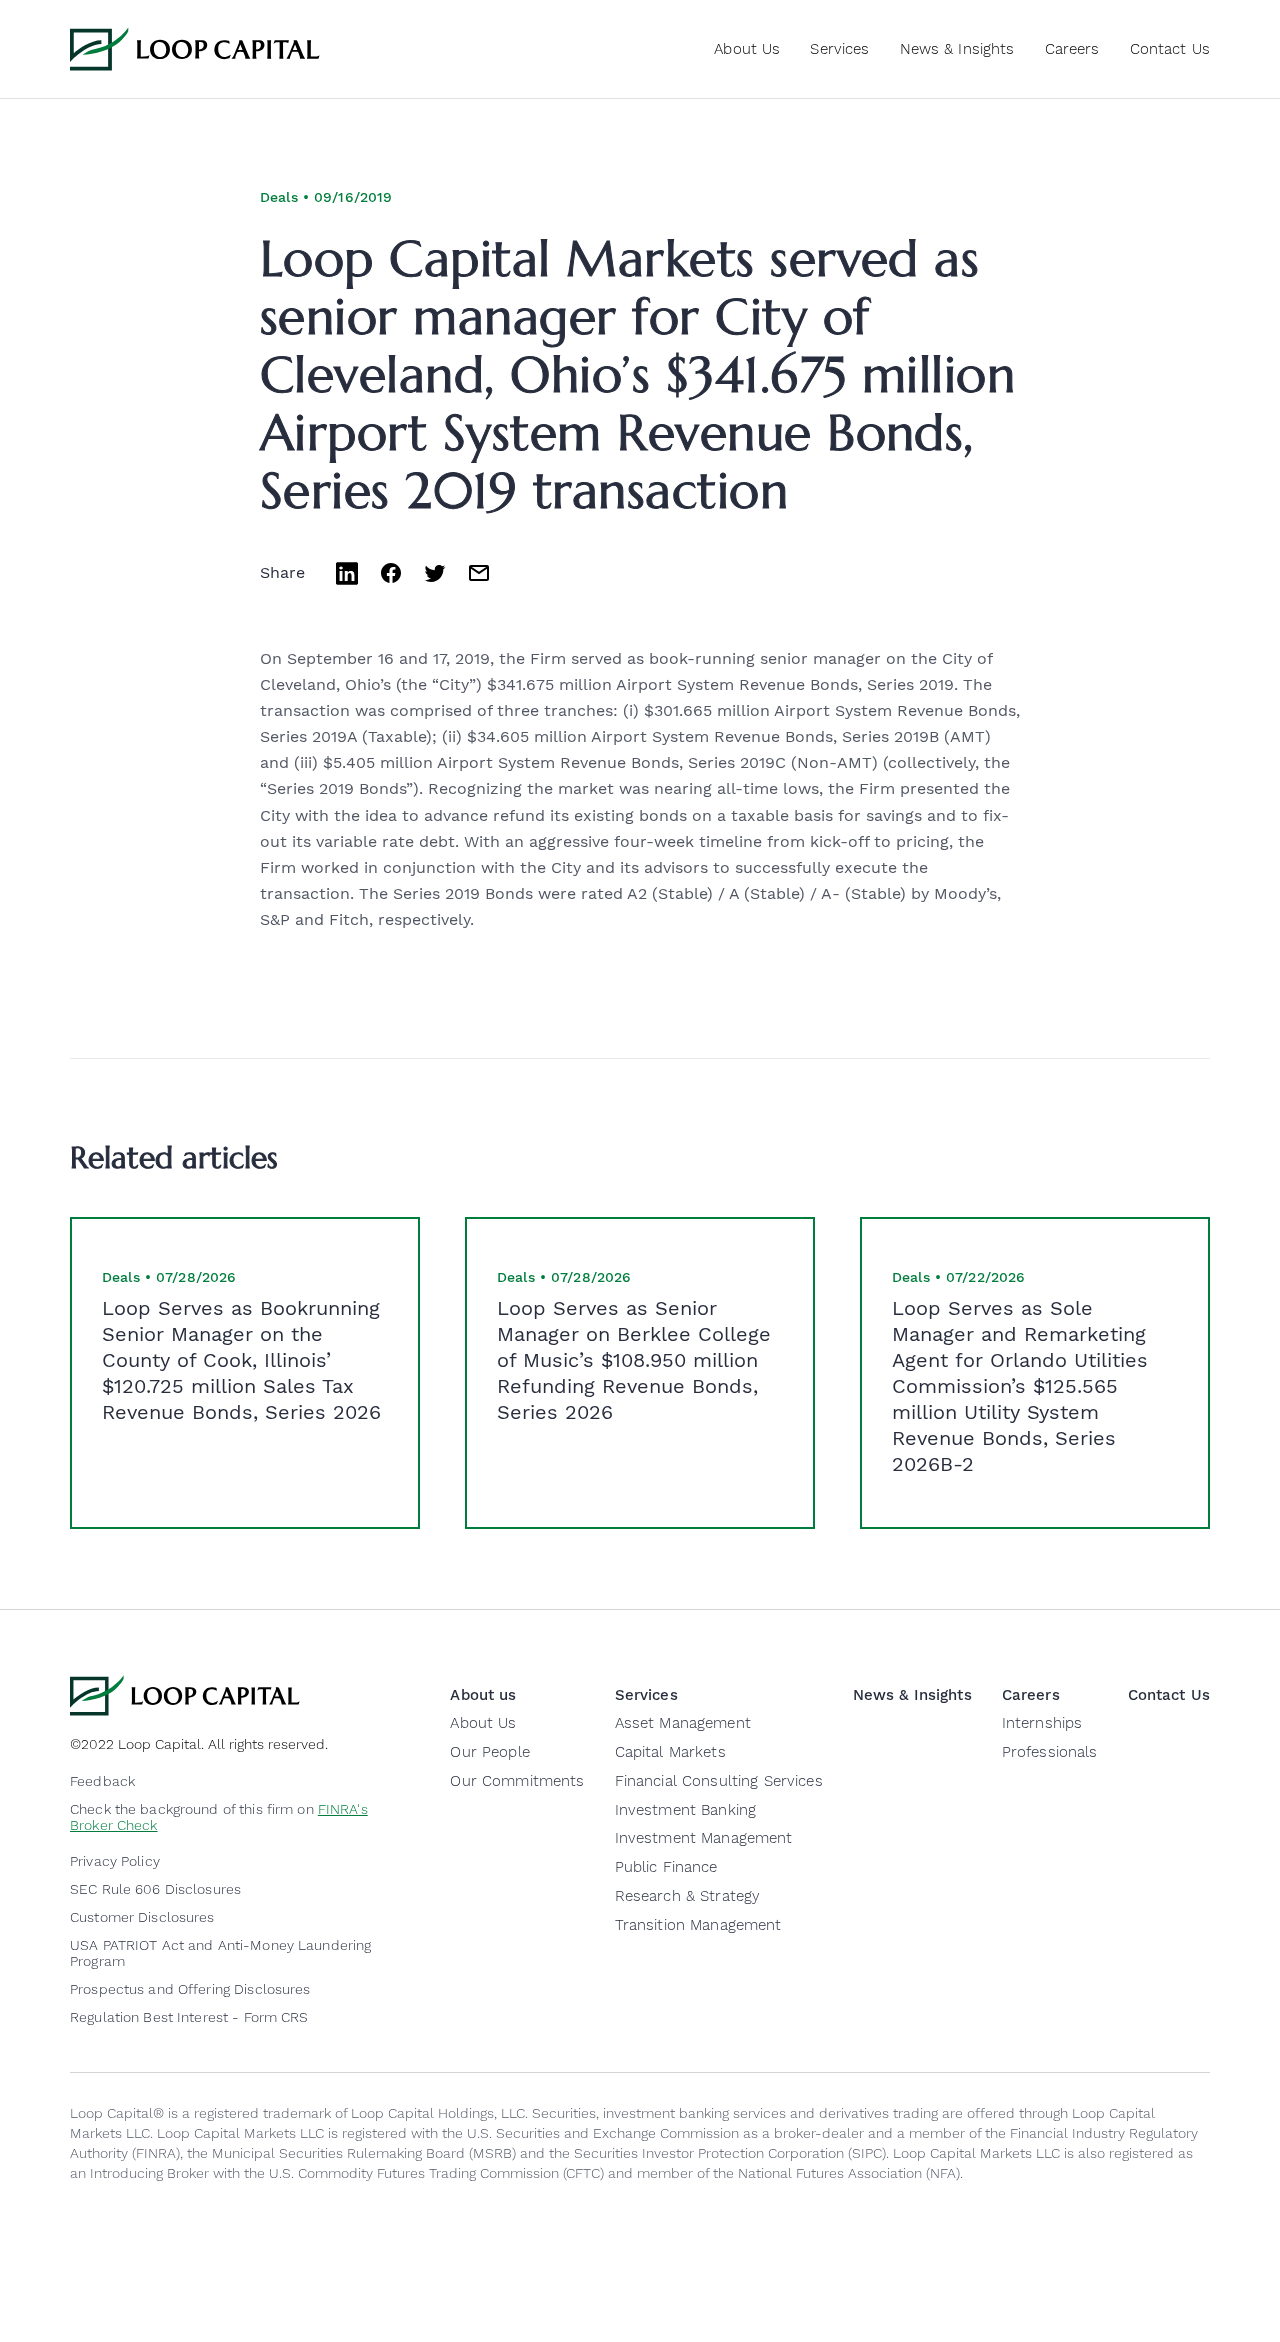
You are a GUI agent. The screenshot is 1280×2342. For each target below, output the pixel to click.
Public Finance (666, 1867)
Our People (489, 1752)
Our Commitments (517, 1781)
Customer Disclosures (142, 1917)
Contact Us (1170, 49)
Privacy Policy (115, 1861)
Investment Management (704, 1838)
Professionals (1050, 1752)
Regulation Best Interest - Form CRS (189, 2017)
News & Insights (957, 49)
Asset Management (683, 1723)
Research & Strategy (688, 1896)
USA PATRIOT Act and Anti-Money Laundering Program (220, 1953)
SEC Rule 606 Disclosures (155, 1889)
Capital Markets (670, 1752)
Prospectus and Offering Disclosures (190, 1989)
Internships (1042, 1723)
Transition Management (698, 1925)
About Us (483, 1723)
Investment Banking (686, 1810)
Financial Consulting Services (719, 1781)
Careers (1072, 49)
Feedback (102, 1781)
